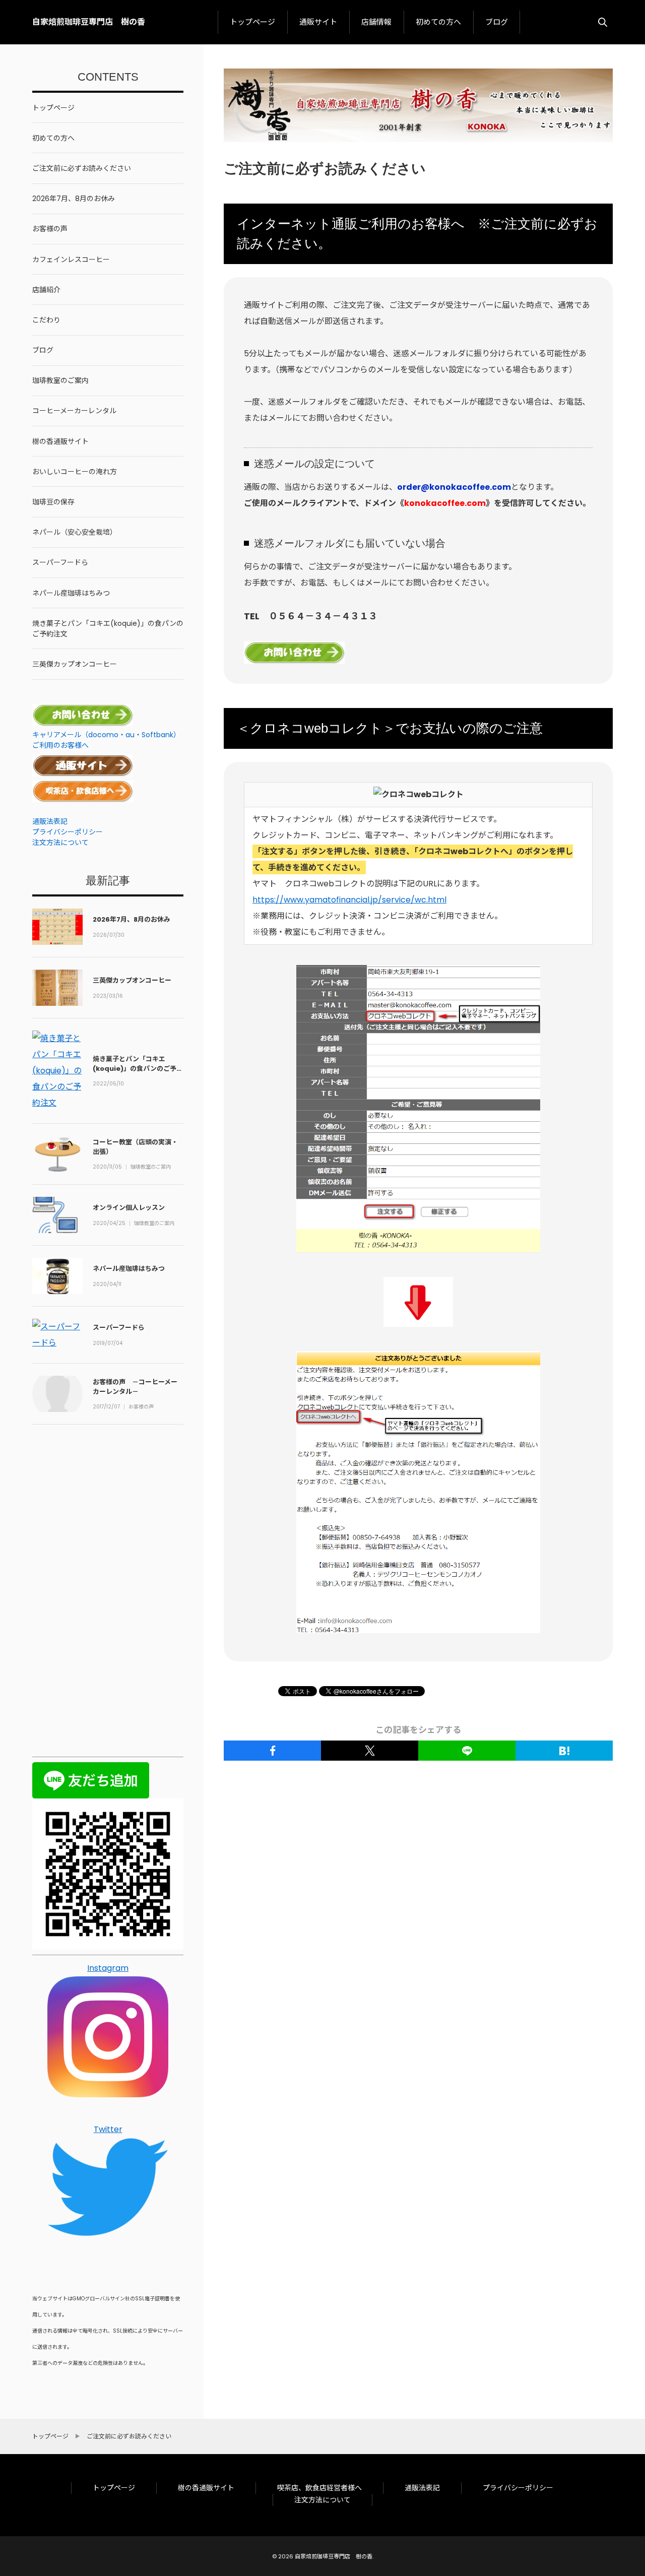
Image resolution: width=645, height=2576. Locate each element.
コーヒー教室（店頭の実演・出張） (135, 1147)
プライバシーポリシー (518, 2488)
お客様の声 (141, 1407)
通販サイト (318, 22)
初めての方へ (438, 22)
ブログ (497, 22)
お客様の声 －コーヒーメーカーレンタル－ (135, 1387)
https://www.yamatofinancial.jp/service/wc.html (349, 900)
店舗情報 (376, 22)
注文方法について (322, 2500)
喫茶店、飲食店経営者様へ (319, 2488)
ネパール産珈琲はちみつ (129, 1269)
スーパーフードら (119, 1328)
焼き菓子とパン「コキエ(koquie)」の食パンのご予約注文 (138, 1068)
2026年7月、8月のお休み (132, 919)
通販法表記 (422, 2488)
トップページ (252, 22)
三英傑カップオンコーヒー (132, 980)
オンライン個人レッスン (129, 1208)
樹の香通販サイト (206, 2488)
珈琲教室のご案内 (151, 1167)
